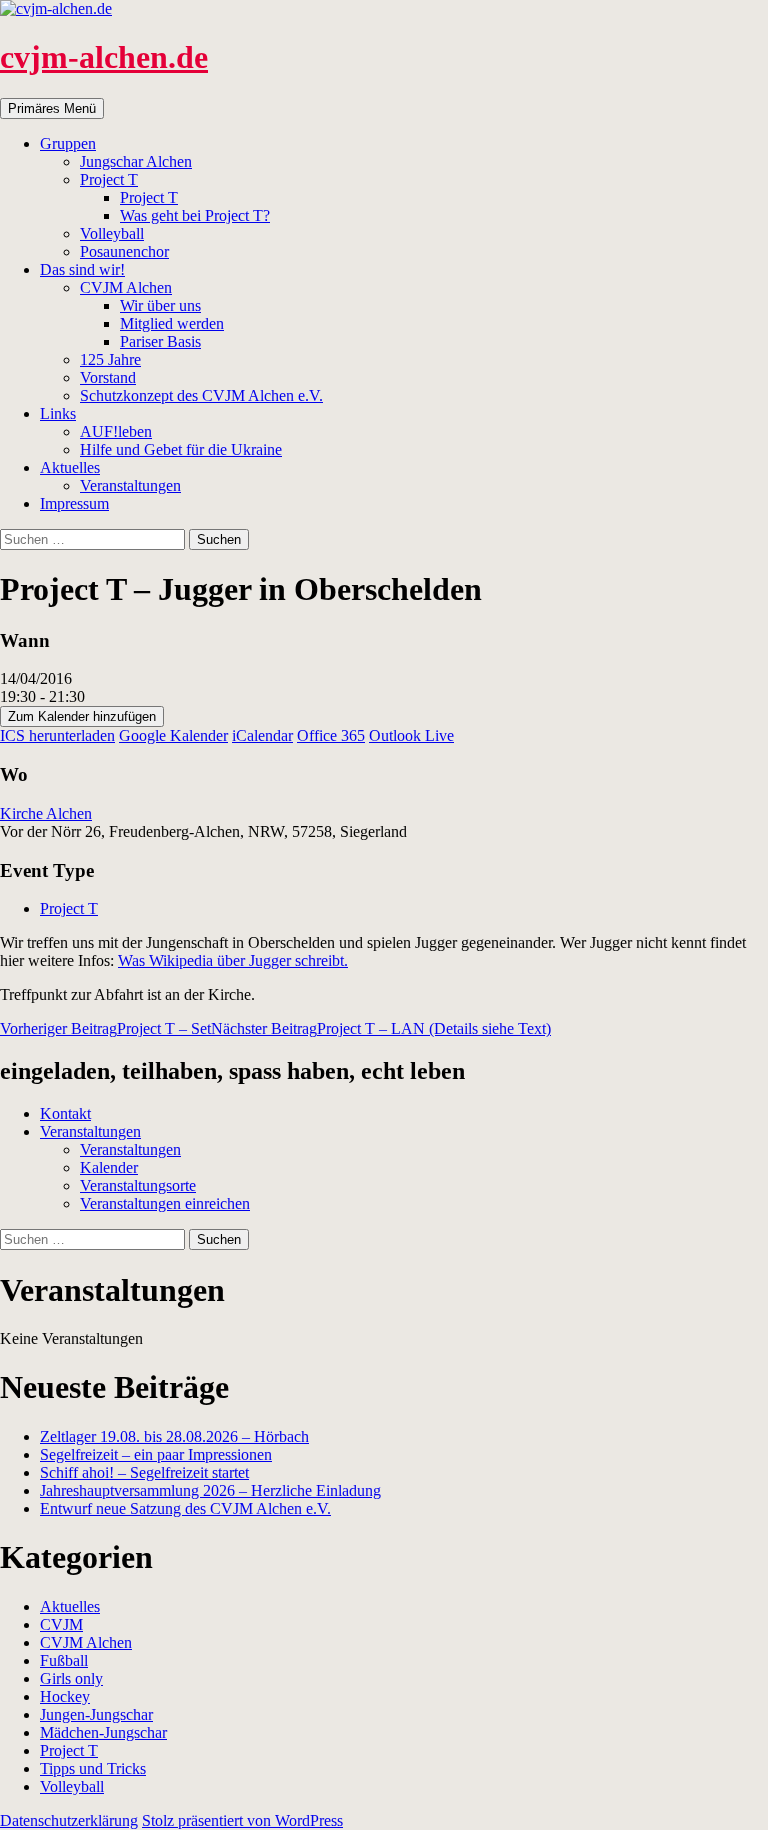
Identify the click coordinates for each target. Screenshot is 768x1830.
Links (58, 413)
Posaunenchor (124, 251)
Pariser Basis (160, 341)
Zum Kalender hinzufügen (82, 716)
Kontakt (65, 1113)
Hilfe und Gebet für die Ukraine (181, 449)
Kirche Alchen (46, 813)
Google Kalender (173, 735)
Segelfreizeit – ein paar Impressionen (156, 1454)
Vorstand (108, 377)
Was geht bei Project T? (195, 215)
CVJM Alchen (126, 287)
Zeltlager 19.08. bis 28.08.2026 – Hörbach (174, 1436)
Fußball (64, 1660)
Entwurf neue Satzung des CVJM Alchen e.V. (185, 1508)
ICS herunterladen (57, 735)
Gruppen (68, 143)
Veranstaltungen (130, 485)
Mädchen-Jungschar (103, 1732)
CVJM (61, 1624)
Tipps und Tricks (93, 1768)
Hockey (65, 1696)
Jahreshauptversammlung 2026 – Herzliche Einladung (210, 1490)
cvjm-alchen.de (104, 57)
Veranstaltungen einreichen (165, 1203)
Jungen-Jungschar (96, 1714)
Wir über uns (160, 305)
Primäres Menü (52, 108)
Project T (109, 179)
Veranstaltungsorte (138, 1185)
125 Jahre (110, 359)
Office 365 (331, 735)
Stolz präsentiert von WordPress (242, 1820)
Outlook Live (411, 735)
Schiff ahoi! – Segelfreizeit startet (144, 1472)
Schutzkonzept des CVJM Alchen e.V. (201, 395)
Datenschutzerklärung (69, 1820)
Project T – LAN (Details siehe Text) (381, 1028)
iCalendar (262, 735)
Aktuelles (70, 467)
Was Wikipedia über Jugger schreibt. (233, 960)
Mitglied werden (172, 323)
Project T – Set (105, 1028)
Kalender (109, 1167)
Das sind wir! (82, 269)
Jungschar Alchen (136, 161)
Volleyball (112, 233)
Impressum (74, 503)
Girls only (71, 1678)
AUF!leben (116, 431)
